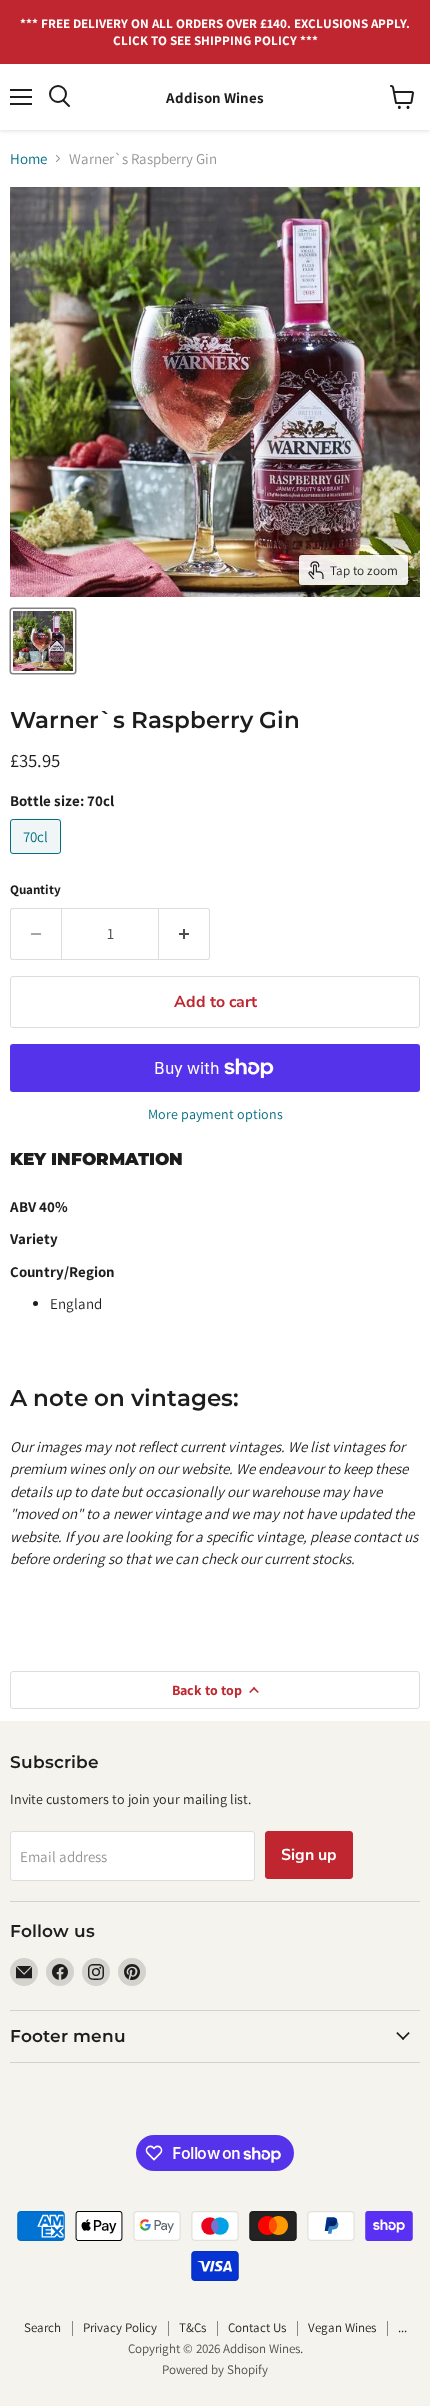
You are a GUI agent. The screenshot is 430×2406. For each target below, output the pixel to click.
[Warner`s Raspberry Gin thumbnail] (43, 641)
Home (28, 158)
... (402, 2327)
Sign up (309, 1855)
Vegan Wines (342, 2327)
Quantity (35, 889)
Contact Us (257, 2327)
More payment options (215, 1114)
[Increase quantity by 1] (184, 934)
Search (42, 2327)
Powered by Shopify (215, 2369)
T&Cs (192, 2327)
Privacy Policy (120, 2327)
